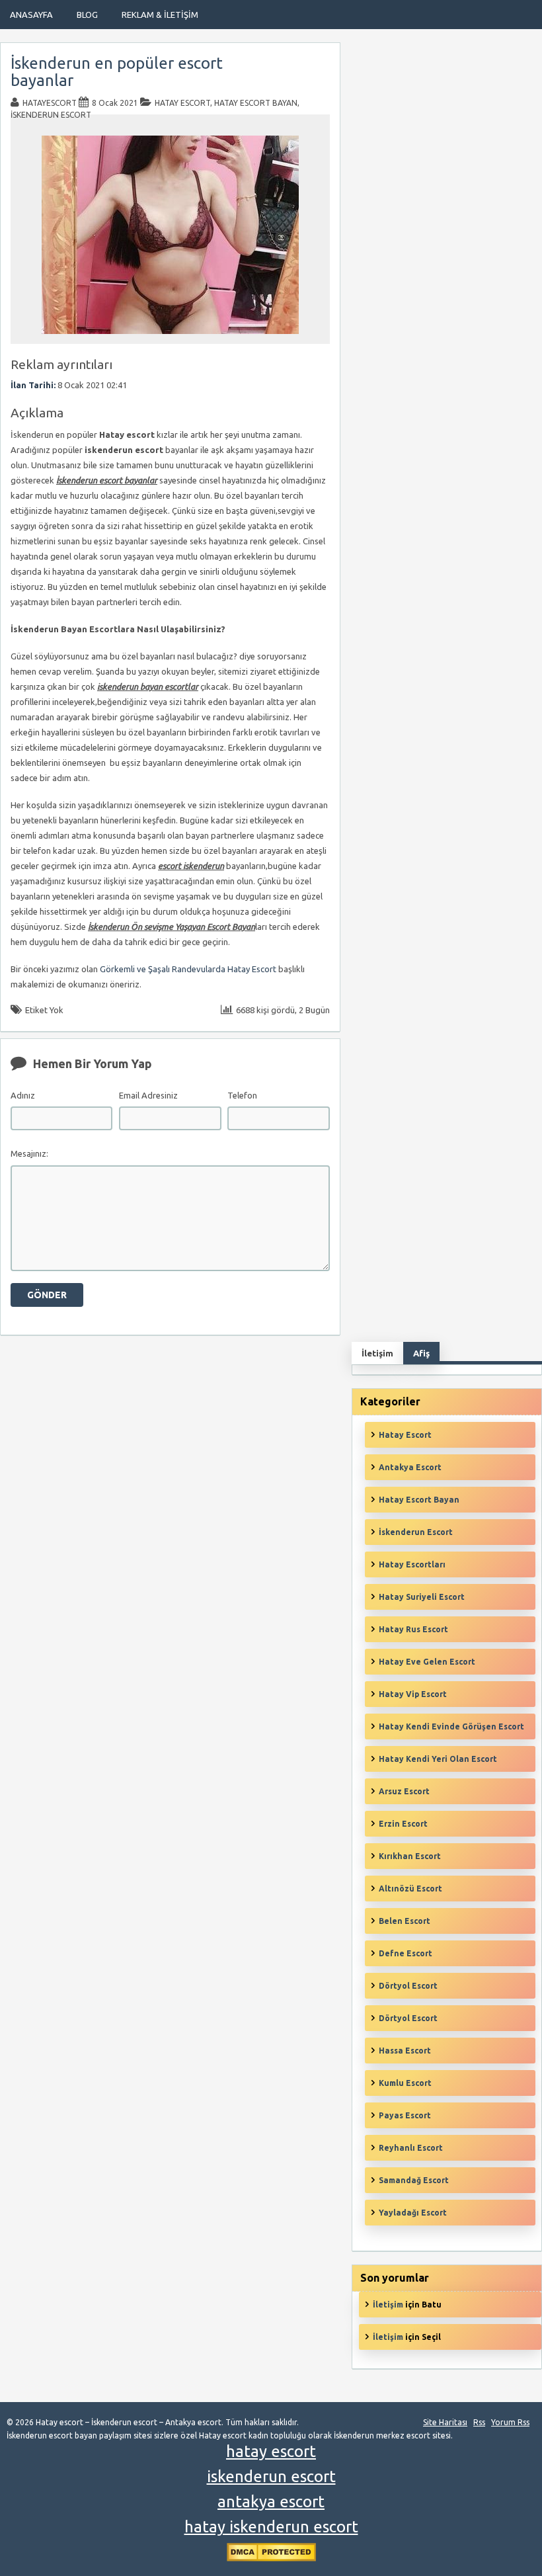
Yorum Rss (510, 2422)
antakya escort (271, 2502)
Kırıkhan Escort (410, 1856)
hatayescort (50, 103)
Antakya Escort (410, 1467)
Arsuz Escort (404, 1791)
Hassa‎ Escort (405, 2051)
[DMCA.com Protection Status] (271, 2558)
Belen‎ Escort (405, 1921)
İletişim (388, 2305)
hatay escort (271, 2451)
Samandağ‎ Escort (414, 2180)
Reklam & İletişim (160, 15)
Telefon (242, 1095)
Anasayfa (31, 15)
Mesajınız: (29, 1153)
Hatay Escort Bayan (256, 103)
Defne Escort (406, 1953)
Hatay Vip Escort (413, 1694)
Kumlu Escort (405, 2083)
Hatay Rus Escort (413, 1629)
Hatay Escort (182, 103)
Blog (87, 15)
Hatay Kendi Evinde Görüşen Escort (451, 1726)
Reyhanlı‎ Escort (411, 2148)
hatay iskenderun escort (271, 2527)
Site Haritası (445, 2422)
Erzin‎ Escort (403, 1824)
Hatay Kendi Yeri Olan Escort (438, 1759)
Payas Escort (405, 2115)
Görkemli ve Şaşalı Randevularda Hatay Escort (188, 969)
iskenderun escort (271, 2476)
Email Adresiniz (148, 1095)
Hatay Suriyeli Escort (422, 1597)
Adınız (23, 1095)
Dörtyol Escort (408, 1986)
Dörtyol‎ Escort (408, 2018)
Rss (479, 2422)
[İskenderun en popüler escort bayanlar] (170, 338)
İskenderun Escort (51, 115)
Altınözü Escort (410, 1889)
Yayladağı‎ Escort (413, 2213)
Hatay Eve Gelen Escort (427, 1662)
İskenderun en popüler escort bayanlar (117, 72)
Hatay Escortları (412, 1564)
